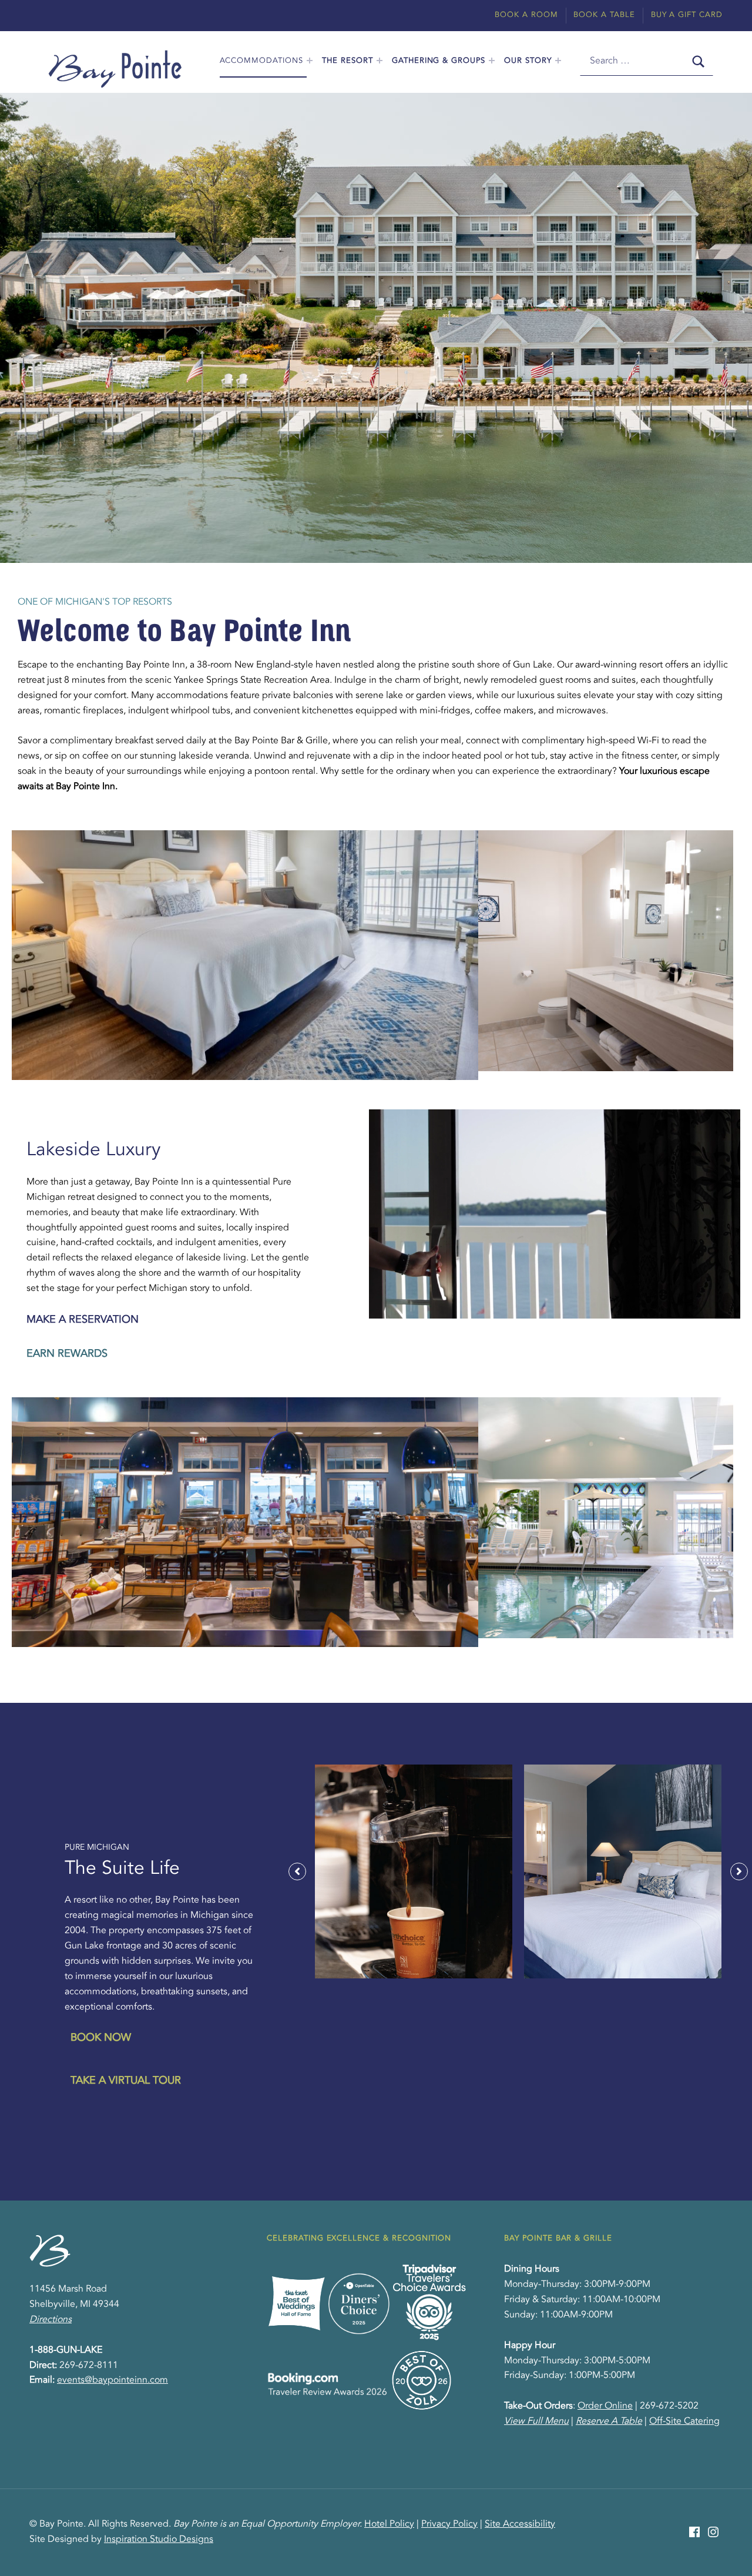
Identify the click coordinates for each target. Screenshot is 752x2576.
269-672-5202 (669, 2406)
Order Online (605, 2406)
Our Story (528, 61)
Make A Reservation (83, 1320)
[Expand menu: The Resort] (380, 61)
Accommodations (261, 61)
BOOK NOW (101, 2038)
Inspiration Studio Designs (159, 2540)
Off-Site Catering (684, 2421)
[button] (297, 1871)
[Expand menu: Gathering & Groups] (492, 61)
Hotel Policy (389, 2524)
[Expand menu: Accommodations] (310, 61)
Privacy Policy (449, 2524)
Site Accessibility (520, 2524)
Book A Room (526, 15)
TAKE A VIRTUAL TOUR (126, 2081)
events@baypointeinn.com (113, 2380)
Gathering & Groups (439, 61)
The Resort (348, 61)
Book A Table (604, 15)
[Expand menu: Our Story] (558, 61)
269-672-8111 (89, 2366)
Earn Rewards (67, 1354)
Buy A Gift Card (687, 15)
